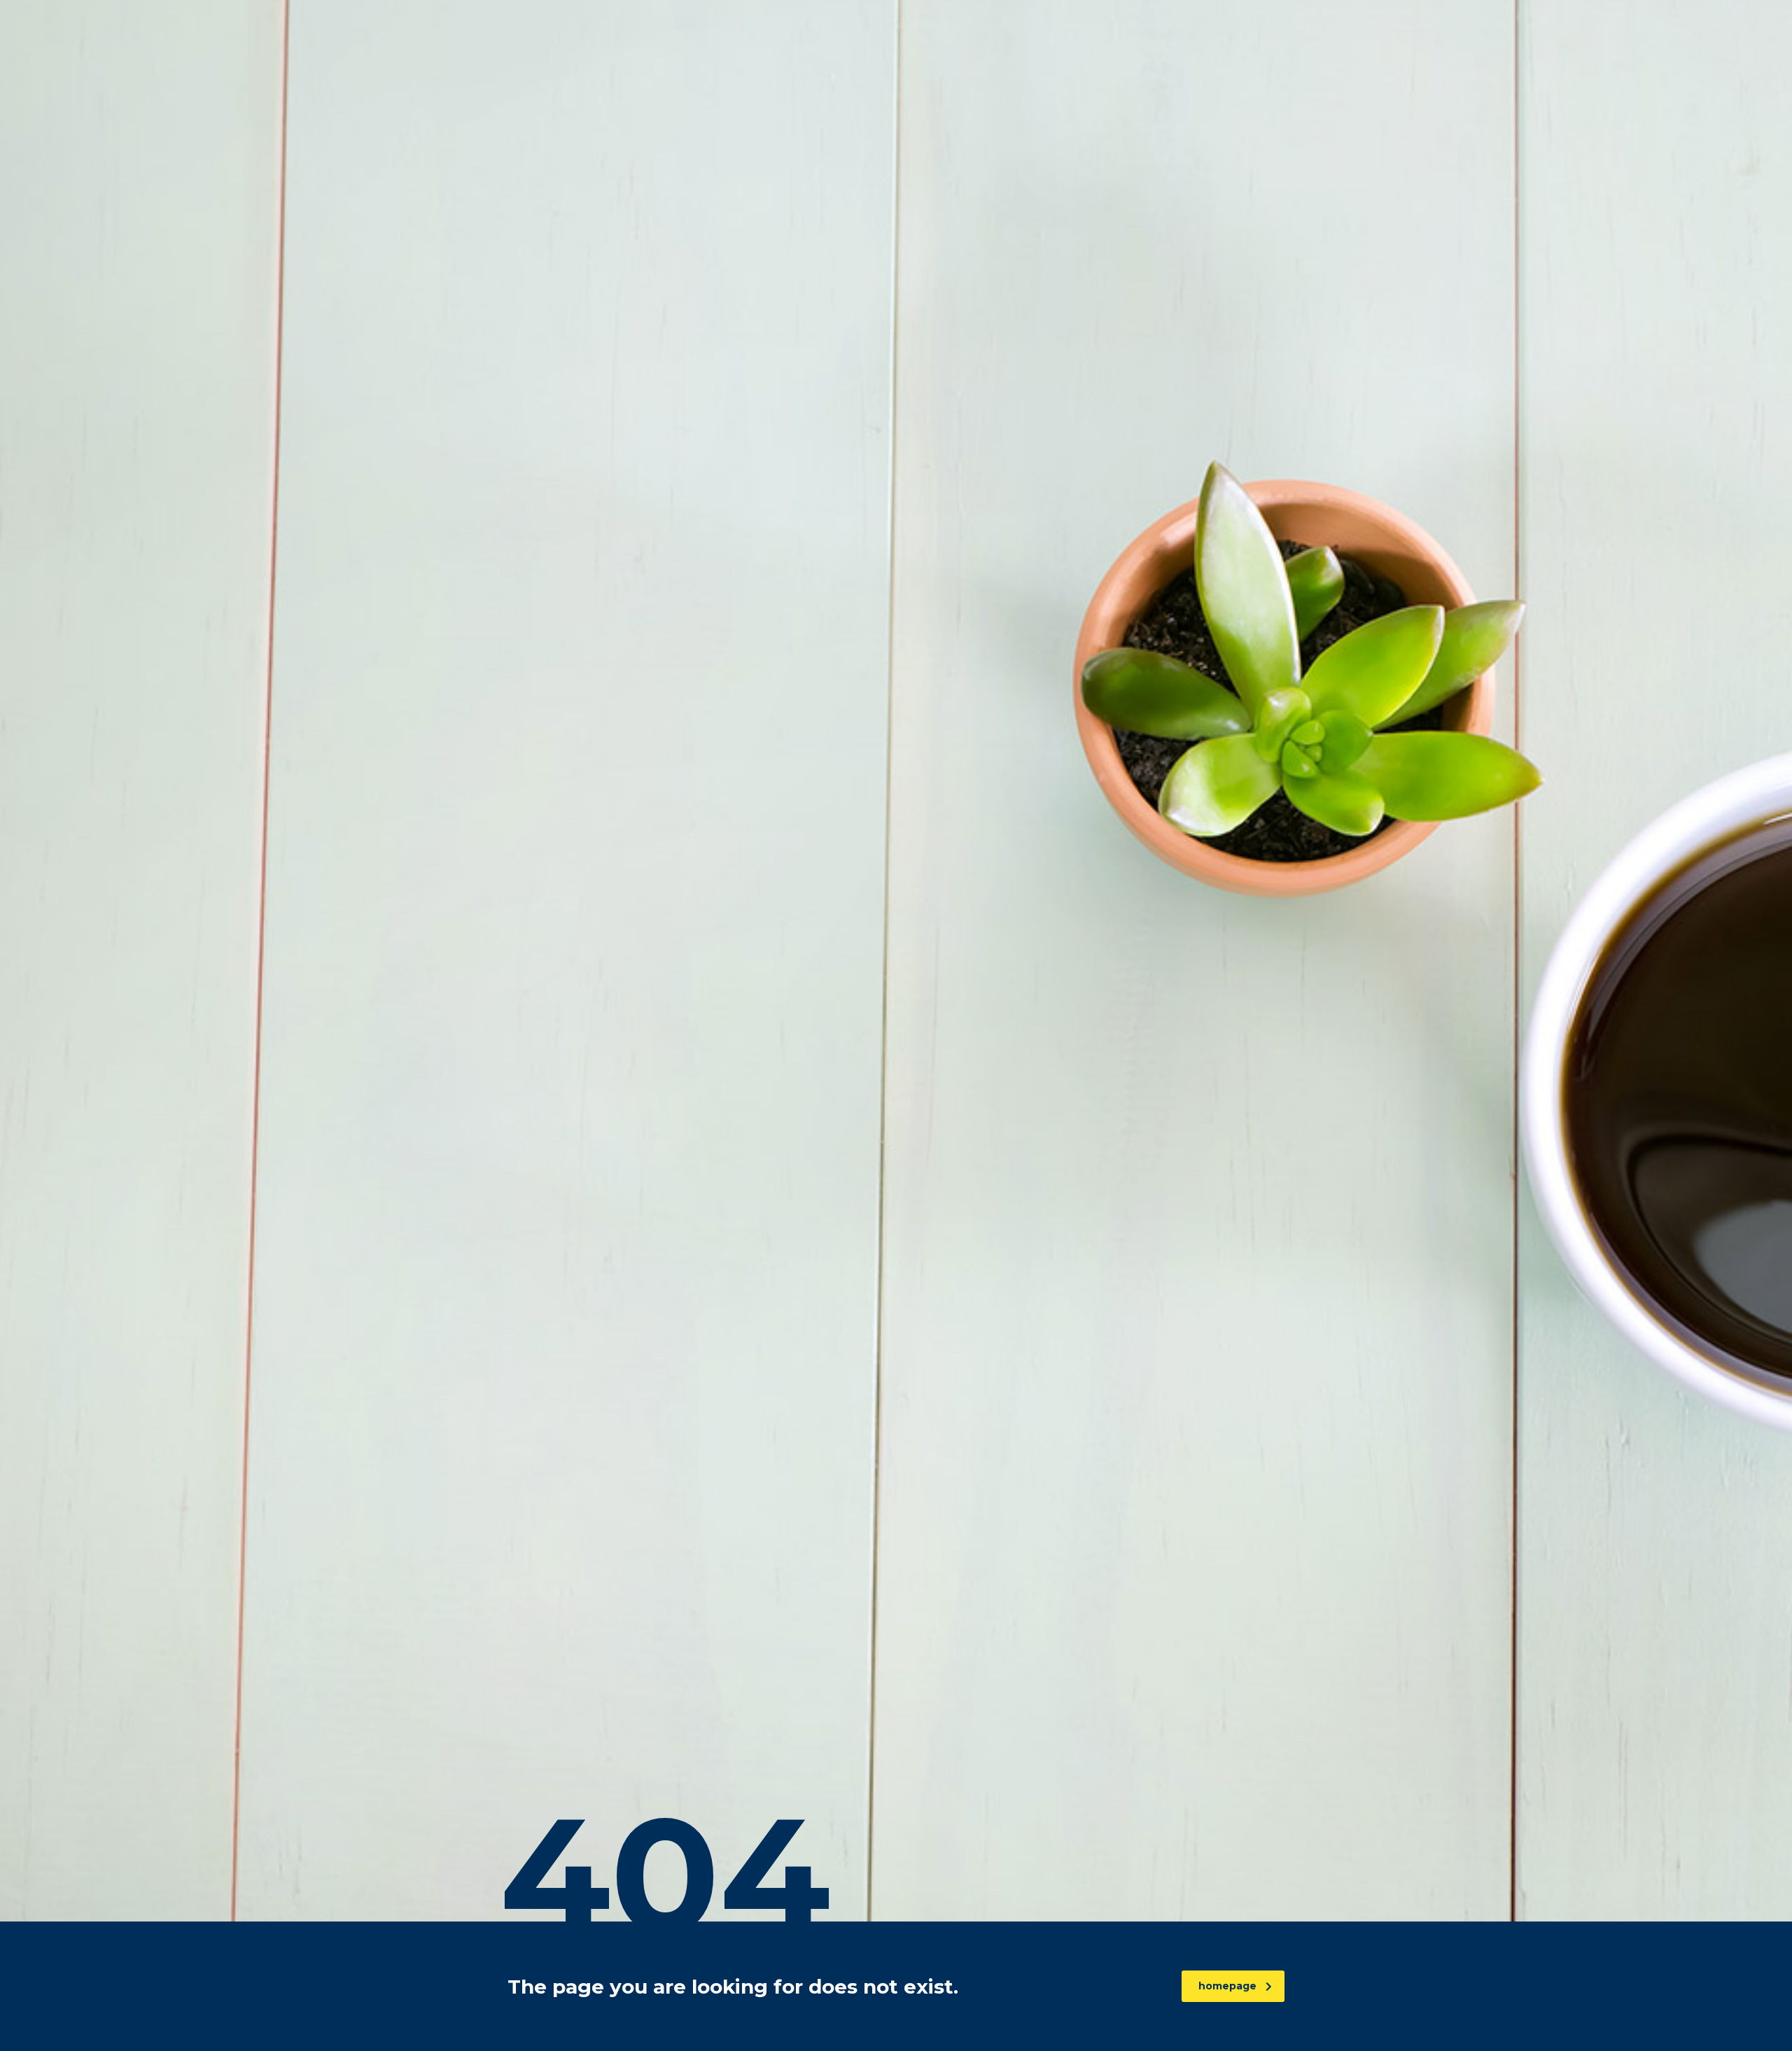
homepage (1227, 1986)
